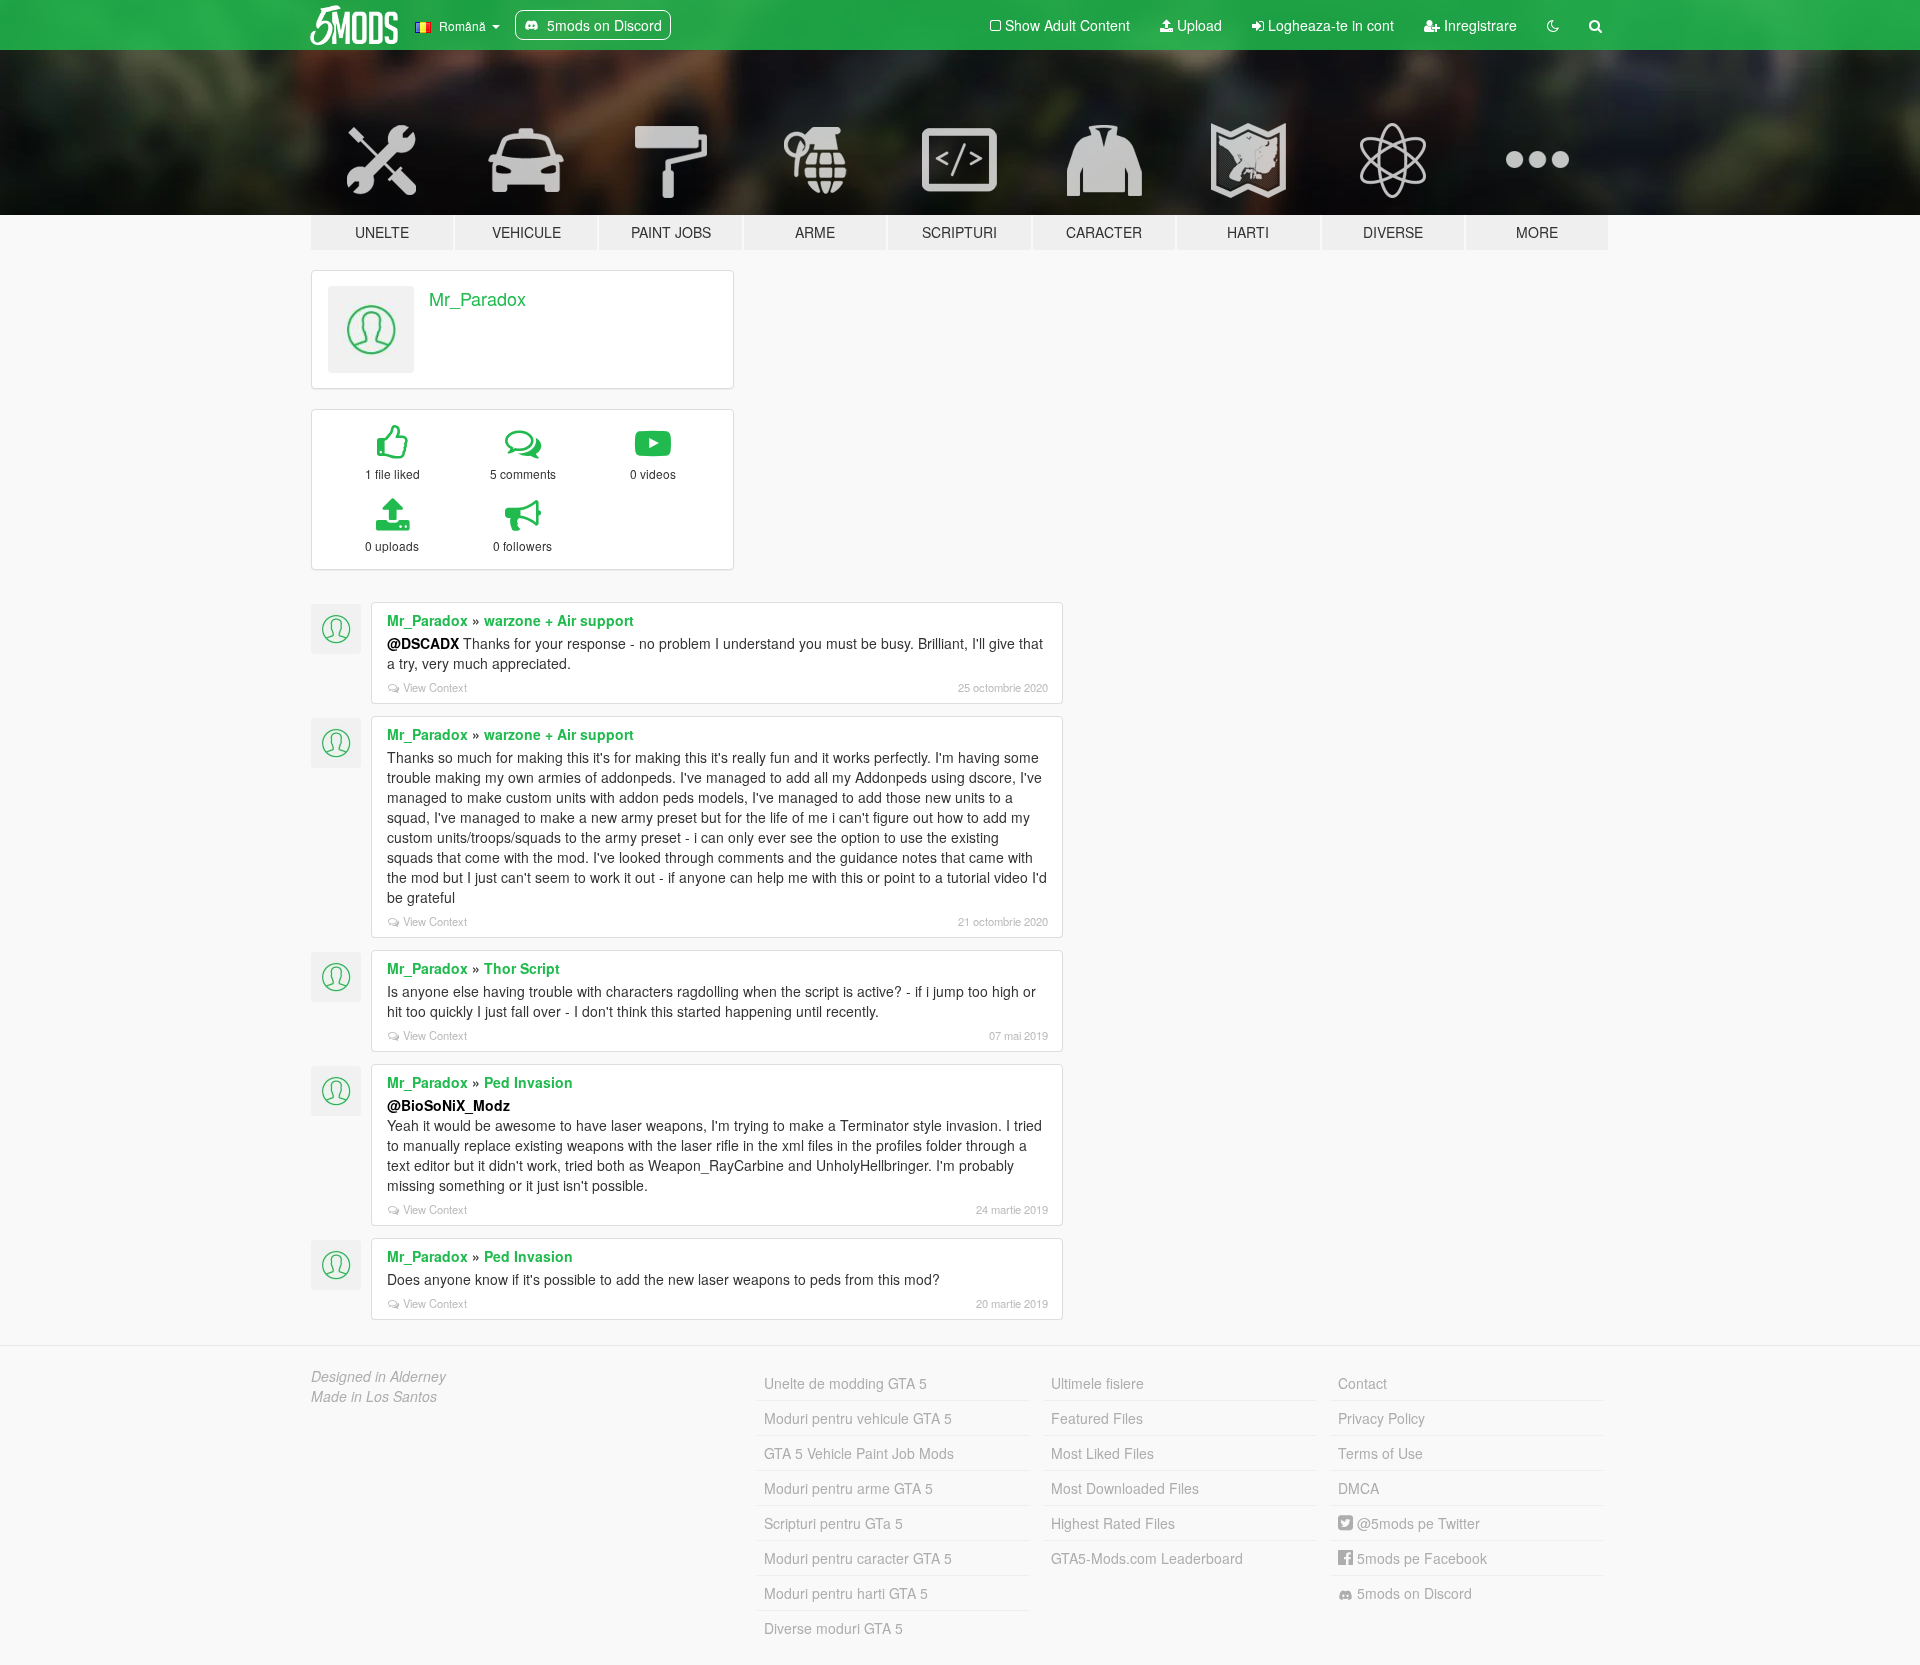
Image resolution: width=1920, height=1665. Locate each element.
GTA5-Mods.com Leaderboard (1147, 1558)
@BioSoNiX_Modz (448, 1105)
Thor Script (522, 968)
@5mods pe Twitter (1416, 1523)
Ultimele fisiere (1097, 1383)
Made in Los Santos (374, 1396)
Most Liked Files (1102, 1453)
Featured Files (1097, 1418)
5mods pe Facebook (1420, 1558)
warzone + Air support (559, 620)
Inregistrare (1478, 25)
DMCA (1358, 1488)
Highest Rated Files (1113, 1523)
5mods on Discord (1412, 1593)
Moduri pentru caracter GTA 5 (858, 1558)
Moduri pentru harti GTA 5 (846, 1593)
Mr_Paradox (477, 298)
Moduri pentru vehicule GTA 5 (858, 1418)
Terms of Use (1380, 1453)
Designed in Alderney (378, 1376)
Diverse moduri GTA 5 (833, 1628)
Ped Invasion (528, 1082)
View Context (435, 687)
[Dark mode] (1553, 25)
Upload (1197, 25)
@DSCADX (423, 643)
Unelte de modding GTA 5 (845, 1383)
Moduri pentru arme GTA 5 (848, 1488)
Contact (1362, 1383)
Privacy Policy (1381, 1418)
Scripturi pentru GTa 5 (833, 1523)
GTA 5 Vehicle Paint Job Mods (859, 1453)
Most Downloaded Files (1125, 1488)
